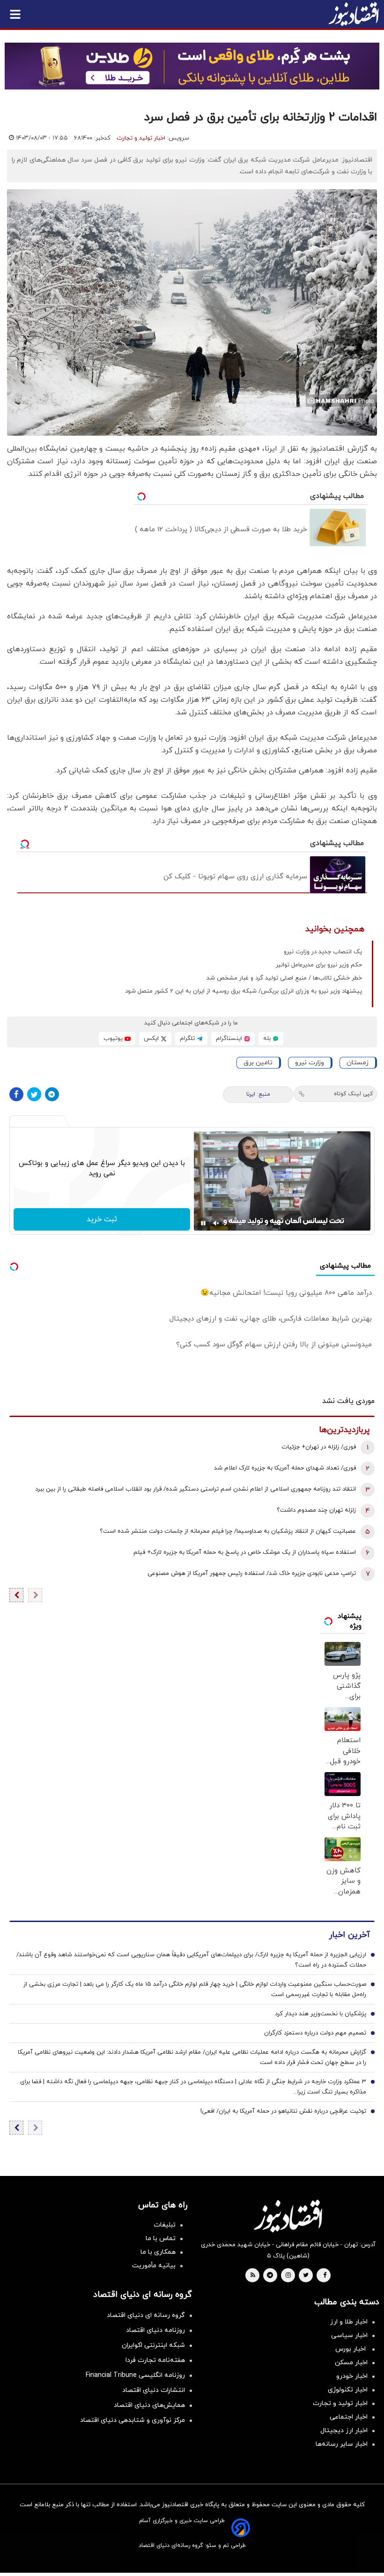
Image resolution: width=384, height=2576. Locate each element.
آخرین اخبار (349, 1935)
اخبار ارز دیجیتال (344, 2431)
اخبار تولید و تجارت (141, 138)
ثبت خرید (102, 1219)
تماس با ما (161, 2238)
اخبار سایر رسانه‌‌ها (342, 2444)
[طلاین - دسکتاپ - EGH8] (192, 66)
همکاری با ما (158, 2252)
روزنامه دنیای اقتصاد (155, 2330)
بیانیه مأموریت (154, 2266)
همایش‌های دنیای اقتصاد (149, 2405)
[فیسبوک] (16, 1094)
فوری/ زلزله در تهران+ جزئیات (319, 1447)
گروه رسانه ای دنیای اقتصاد (146, 2315)
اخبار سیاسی (349, 2335)
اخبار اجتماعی (349, 2417)
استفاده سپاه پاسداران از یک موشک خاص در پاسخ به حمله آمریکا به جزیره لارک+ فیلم (245, 1552)
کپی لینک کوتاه (353, 1094)
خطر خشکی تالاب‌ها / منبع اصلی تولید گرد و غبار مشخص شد (284, 978)
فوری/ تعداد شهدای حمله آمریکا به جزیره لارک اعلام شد (285, 1468)
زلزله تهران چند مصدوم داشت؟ (316, 1510)
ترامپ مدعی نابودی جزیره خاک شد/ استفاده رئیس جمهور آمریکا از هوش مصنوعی (252, 1574)
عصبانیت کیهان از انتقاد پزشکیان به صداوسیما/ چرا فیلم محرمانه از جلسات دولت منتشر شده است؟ (228, 1531)
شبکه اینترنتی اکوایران (153, 2345)
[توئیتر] (34, 1094)
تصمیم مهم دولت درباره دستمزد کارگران (315, 2033)
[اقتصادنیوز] (288, 2216)
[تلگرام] (52, 1094)
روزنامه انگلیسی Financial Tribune (135, 2375)
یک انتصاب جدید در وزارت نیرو (323, 952)
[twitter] (306, 2276)
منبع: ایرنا (258, 1094)
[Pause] (203, 1223)
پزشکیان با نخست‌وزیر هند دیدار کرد (321, 2014)
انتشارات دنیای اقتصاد (154, 2390)
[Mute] (216, 1223)
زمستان (358, 1063)
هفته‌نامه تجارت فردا (155, 2360)
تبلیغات (165, 2225)
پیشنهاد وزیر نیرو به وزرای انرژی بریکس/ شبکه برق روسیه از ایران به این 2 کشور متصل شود (244, 991)
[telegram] (270, 2276)
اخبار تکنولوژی (348, 2390)
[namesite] (354, 14)
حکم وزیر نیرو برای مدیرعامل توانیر (319, 965)
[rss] (253, 2276)
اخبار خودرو (352, 2376)
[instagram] (288, 2276)
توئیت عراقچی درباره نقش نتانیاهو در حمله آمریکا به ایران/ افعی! (283, 2111)
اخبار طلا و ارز (349, 2322)
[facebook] (325, 2276)
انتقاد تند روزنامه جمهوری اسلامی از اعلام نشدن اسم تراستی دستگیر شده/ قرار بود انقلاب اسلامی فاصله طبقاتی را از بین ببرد (196, 1489)
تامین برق (258, 1063)
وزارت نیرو (310, 1063)
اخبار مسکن (351, 2363)
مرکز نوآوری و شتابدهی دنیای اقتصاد (133, 2420)
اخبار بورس (351, 2349)
